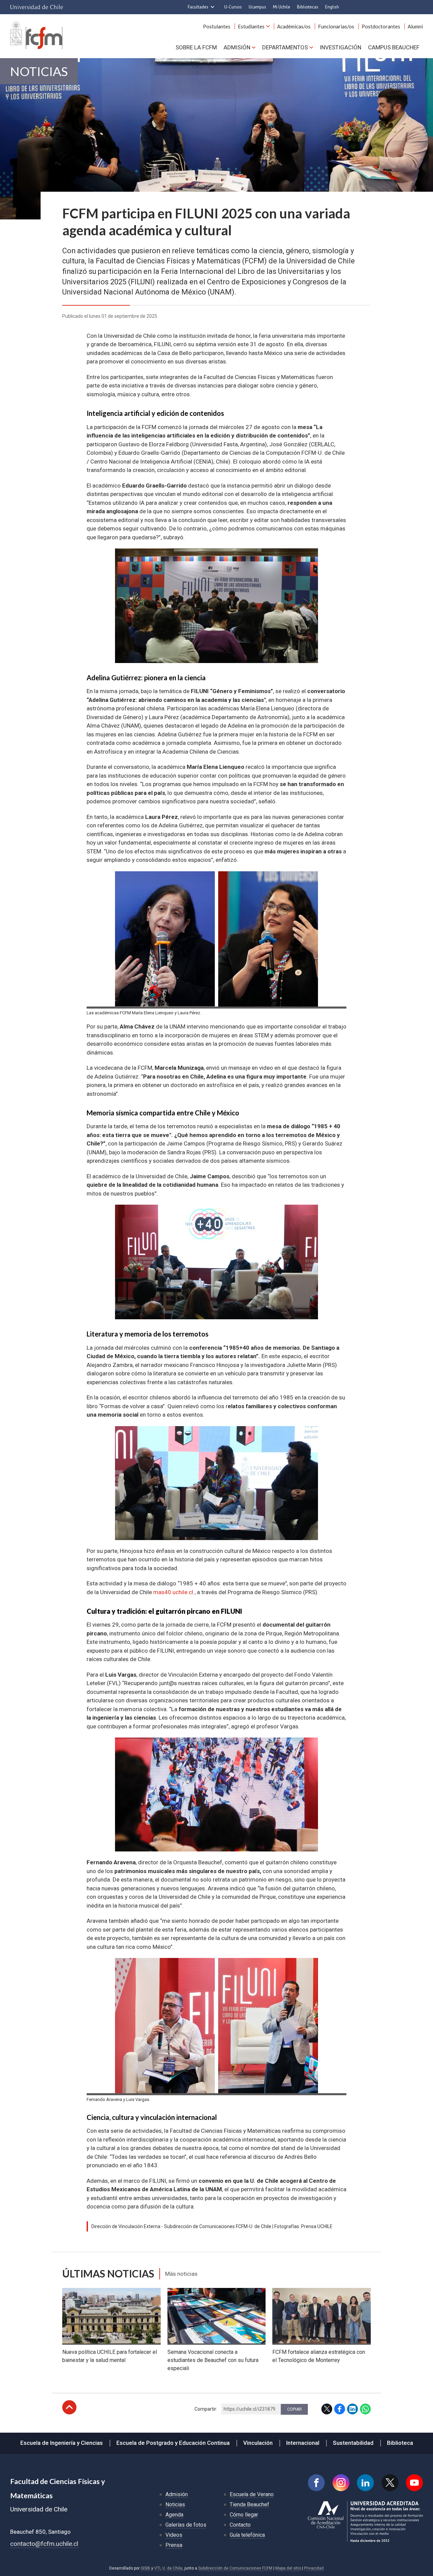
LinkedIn (352, 2409)
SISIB (145, 2568)
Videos (174, 2535)
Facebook (340, 2409)
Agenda (174, 2515)
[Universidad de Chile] (37, 7)
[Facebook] (316, 2483)
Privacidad (314, 2568)
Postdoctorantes (381, 26)
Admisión (237, 47)
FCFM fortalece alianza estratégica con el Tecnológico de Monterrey (319, 2356)
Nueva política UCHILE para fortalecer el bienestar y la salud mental (110, 2356)
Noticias (39, 71)
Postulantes (217, 26)
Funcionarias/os (336, 26)
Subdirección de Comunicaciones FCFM (235, 2568)
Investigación (340, 47)
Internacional (303, 2443)
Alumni (415, 26)
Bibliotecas (308, 7)
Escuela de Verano (252, 2494)
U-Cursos (233, 7)
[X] (390, 2483)
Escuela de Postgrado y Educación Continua (173, 2443)
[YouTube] (414, 2483)
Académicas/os (294, 26)
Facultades (198, 7)
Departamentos (285, 47)
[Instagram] (341, 2483)
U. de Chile (172, 2568)
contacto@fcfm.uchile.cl (44, 2544)
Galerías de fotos (186, 2525)
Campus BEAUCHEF (394, 47)
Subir (69, 2407)
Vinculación (258, 2443)
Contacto (240, 2525)
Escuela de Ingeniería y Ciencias (62, 2443)
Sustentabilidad (353, 2443)
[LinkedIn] (365, 2483)
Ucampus (257, 7)
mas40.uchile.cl (173, 1592)
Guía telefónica (247, 2535)
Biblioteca (400, 2443)
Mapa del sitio (288, 2568)
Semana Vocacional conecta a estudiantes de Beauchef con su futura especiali (213, 2360)
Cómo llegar (244, 2515)
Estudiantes (251, 26)
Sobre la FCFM (196, 47)
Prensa (174, 2545)
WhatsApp (365, 2409)
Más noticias (181, 2274)
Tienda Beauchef (249, 2504)
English (332, 7)
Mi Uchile (282, 7)
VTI (157, 2568)
